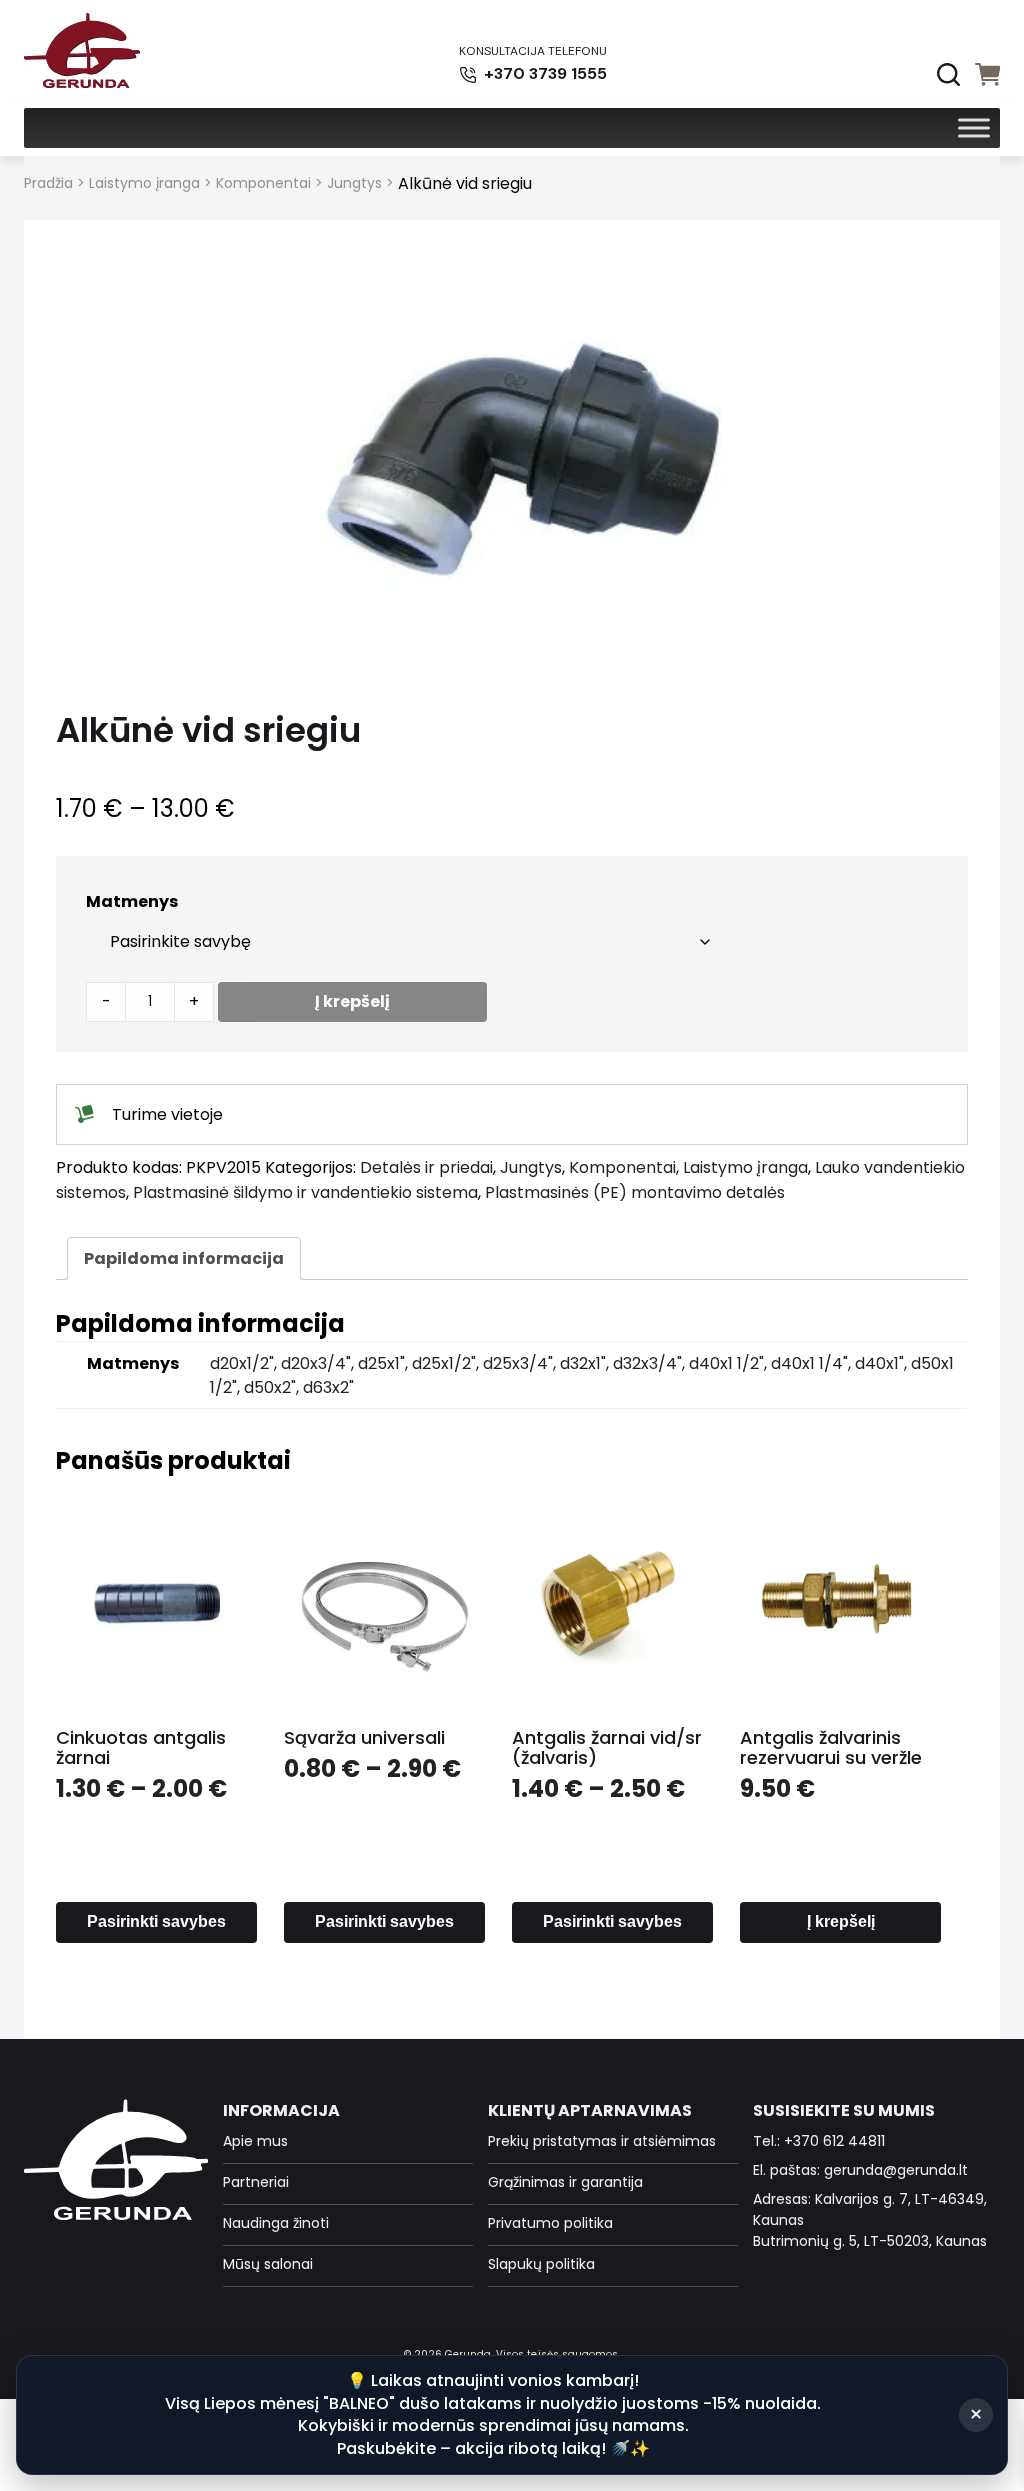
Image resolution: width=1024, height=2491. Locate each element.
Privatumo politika (550, 2223)
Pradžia (48, 183)
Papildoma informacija (184, 1258)
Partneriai (256, 2182)
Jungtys (354, 183)
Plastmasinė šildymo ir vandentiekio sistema (305, 1192)
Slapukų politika (541, 2264)
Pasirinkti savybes (156, 1921)
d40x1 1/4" (809, 1363)
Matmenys (132, 901)
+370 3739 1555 (543, 73)
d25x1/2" (444, 1363)
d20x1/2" (242, 1363)
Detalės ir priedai (426, 1167)
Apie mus (255, 2141)
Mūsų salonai (268, 2264)
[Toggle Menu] (974, 127)
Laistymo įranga (144, 183)
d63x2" (328, 1387)
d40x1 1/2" (726, 1363)
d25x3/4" (518, 1363)
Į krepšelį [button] (841, 1921)
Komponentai (263, 183)
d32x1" (583, 1363)
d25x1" (381, 1363)
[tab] (184, 1258)
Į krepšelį (352, 1001)
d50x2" (270, 1387)
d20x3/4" (316, 1363)
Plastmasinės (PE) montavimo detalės (635, 1192)
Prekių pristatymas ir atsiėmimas (602, 2141)
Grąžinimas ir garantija (565, 2182)
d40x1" (879, 1363)
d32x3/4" (647, 1363)
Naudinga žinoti (276, 2223)
